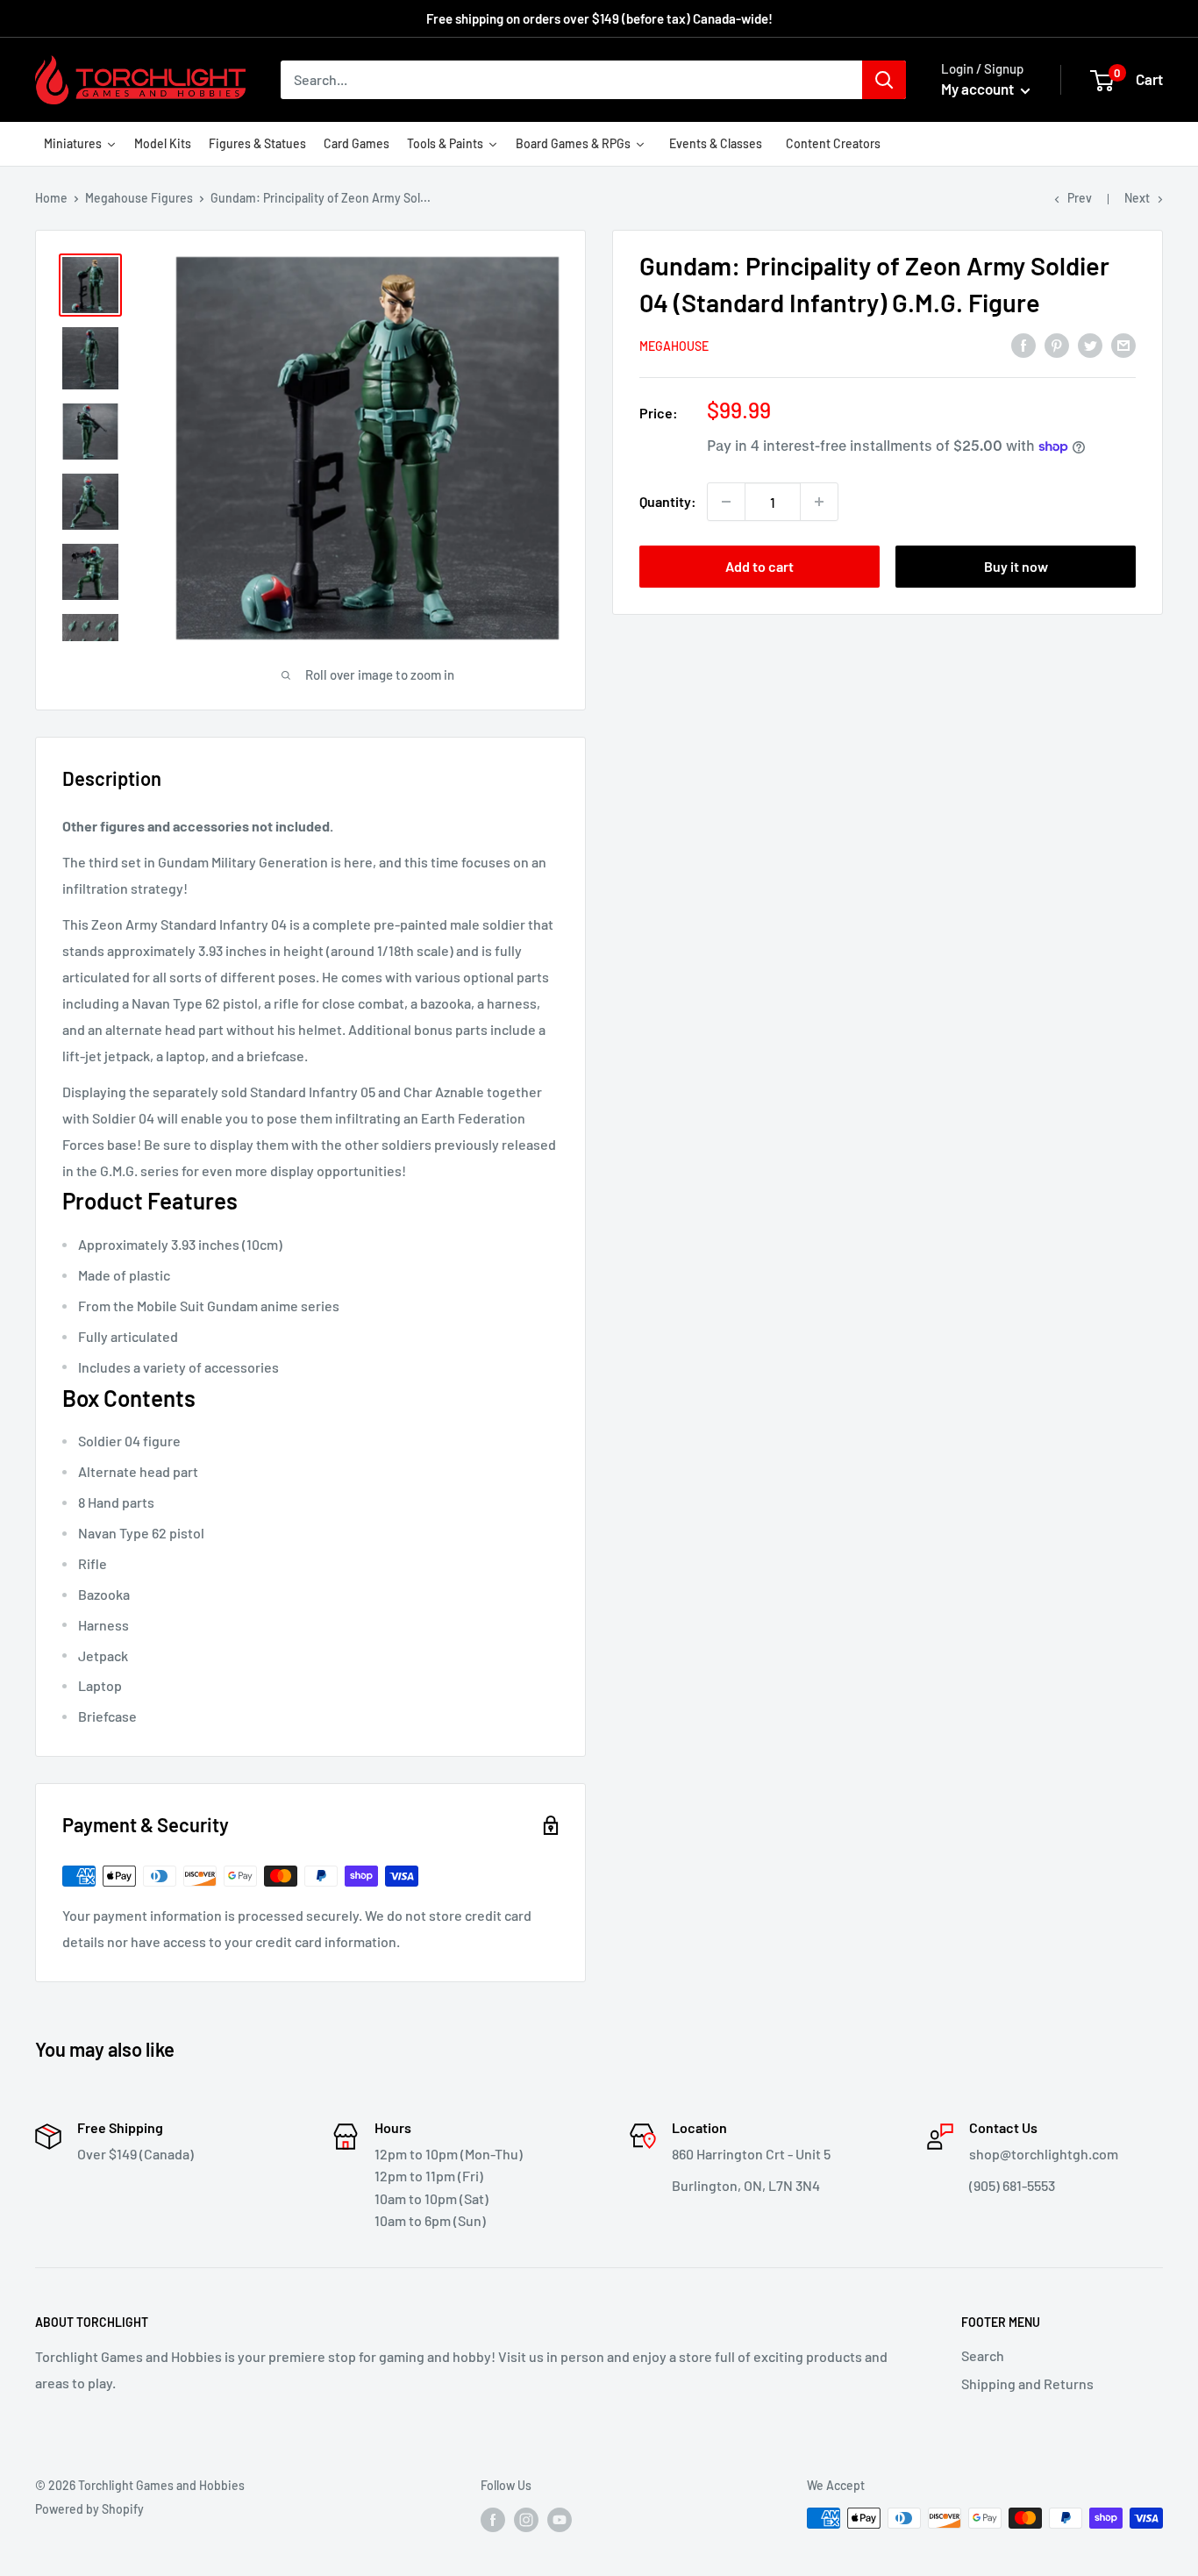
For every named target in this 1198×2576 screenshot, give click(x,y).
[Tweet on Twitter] (1090, 344)
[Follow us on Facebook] (493, 2520)
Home (51, 198)
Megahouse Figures (139, 198)
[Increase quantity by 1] (819, 502)
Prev (1080, 198)
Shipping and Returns (1027, 2383)
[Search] (884, 80)
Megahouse (674, 346)
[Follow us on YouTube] (560, 2520)
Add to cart (759, 566)
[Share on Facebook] (1023, 344)
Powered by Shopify (89, 2509)
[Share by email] (1123, 344)
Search (983, 2355)
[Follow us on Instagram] (526, 2520)
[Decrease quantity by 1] (726, 502)
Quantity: (668, 501)
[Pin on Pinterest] (1057, 344)
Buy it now (1016, 566)
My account (979, 89)
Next (1137, 198)
